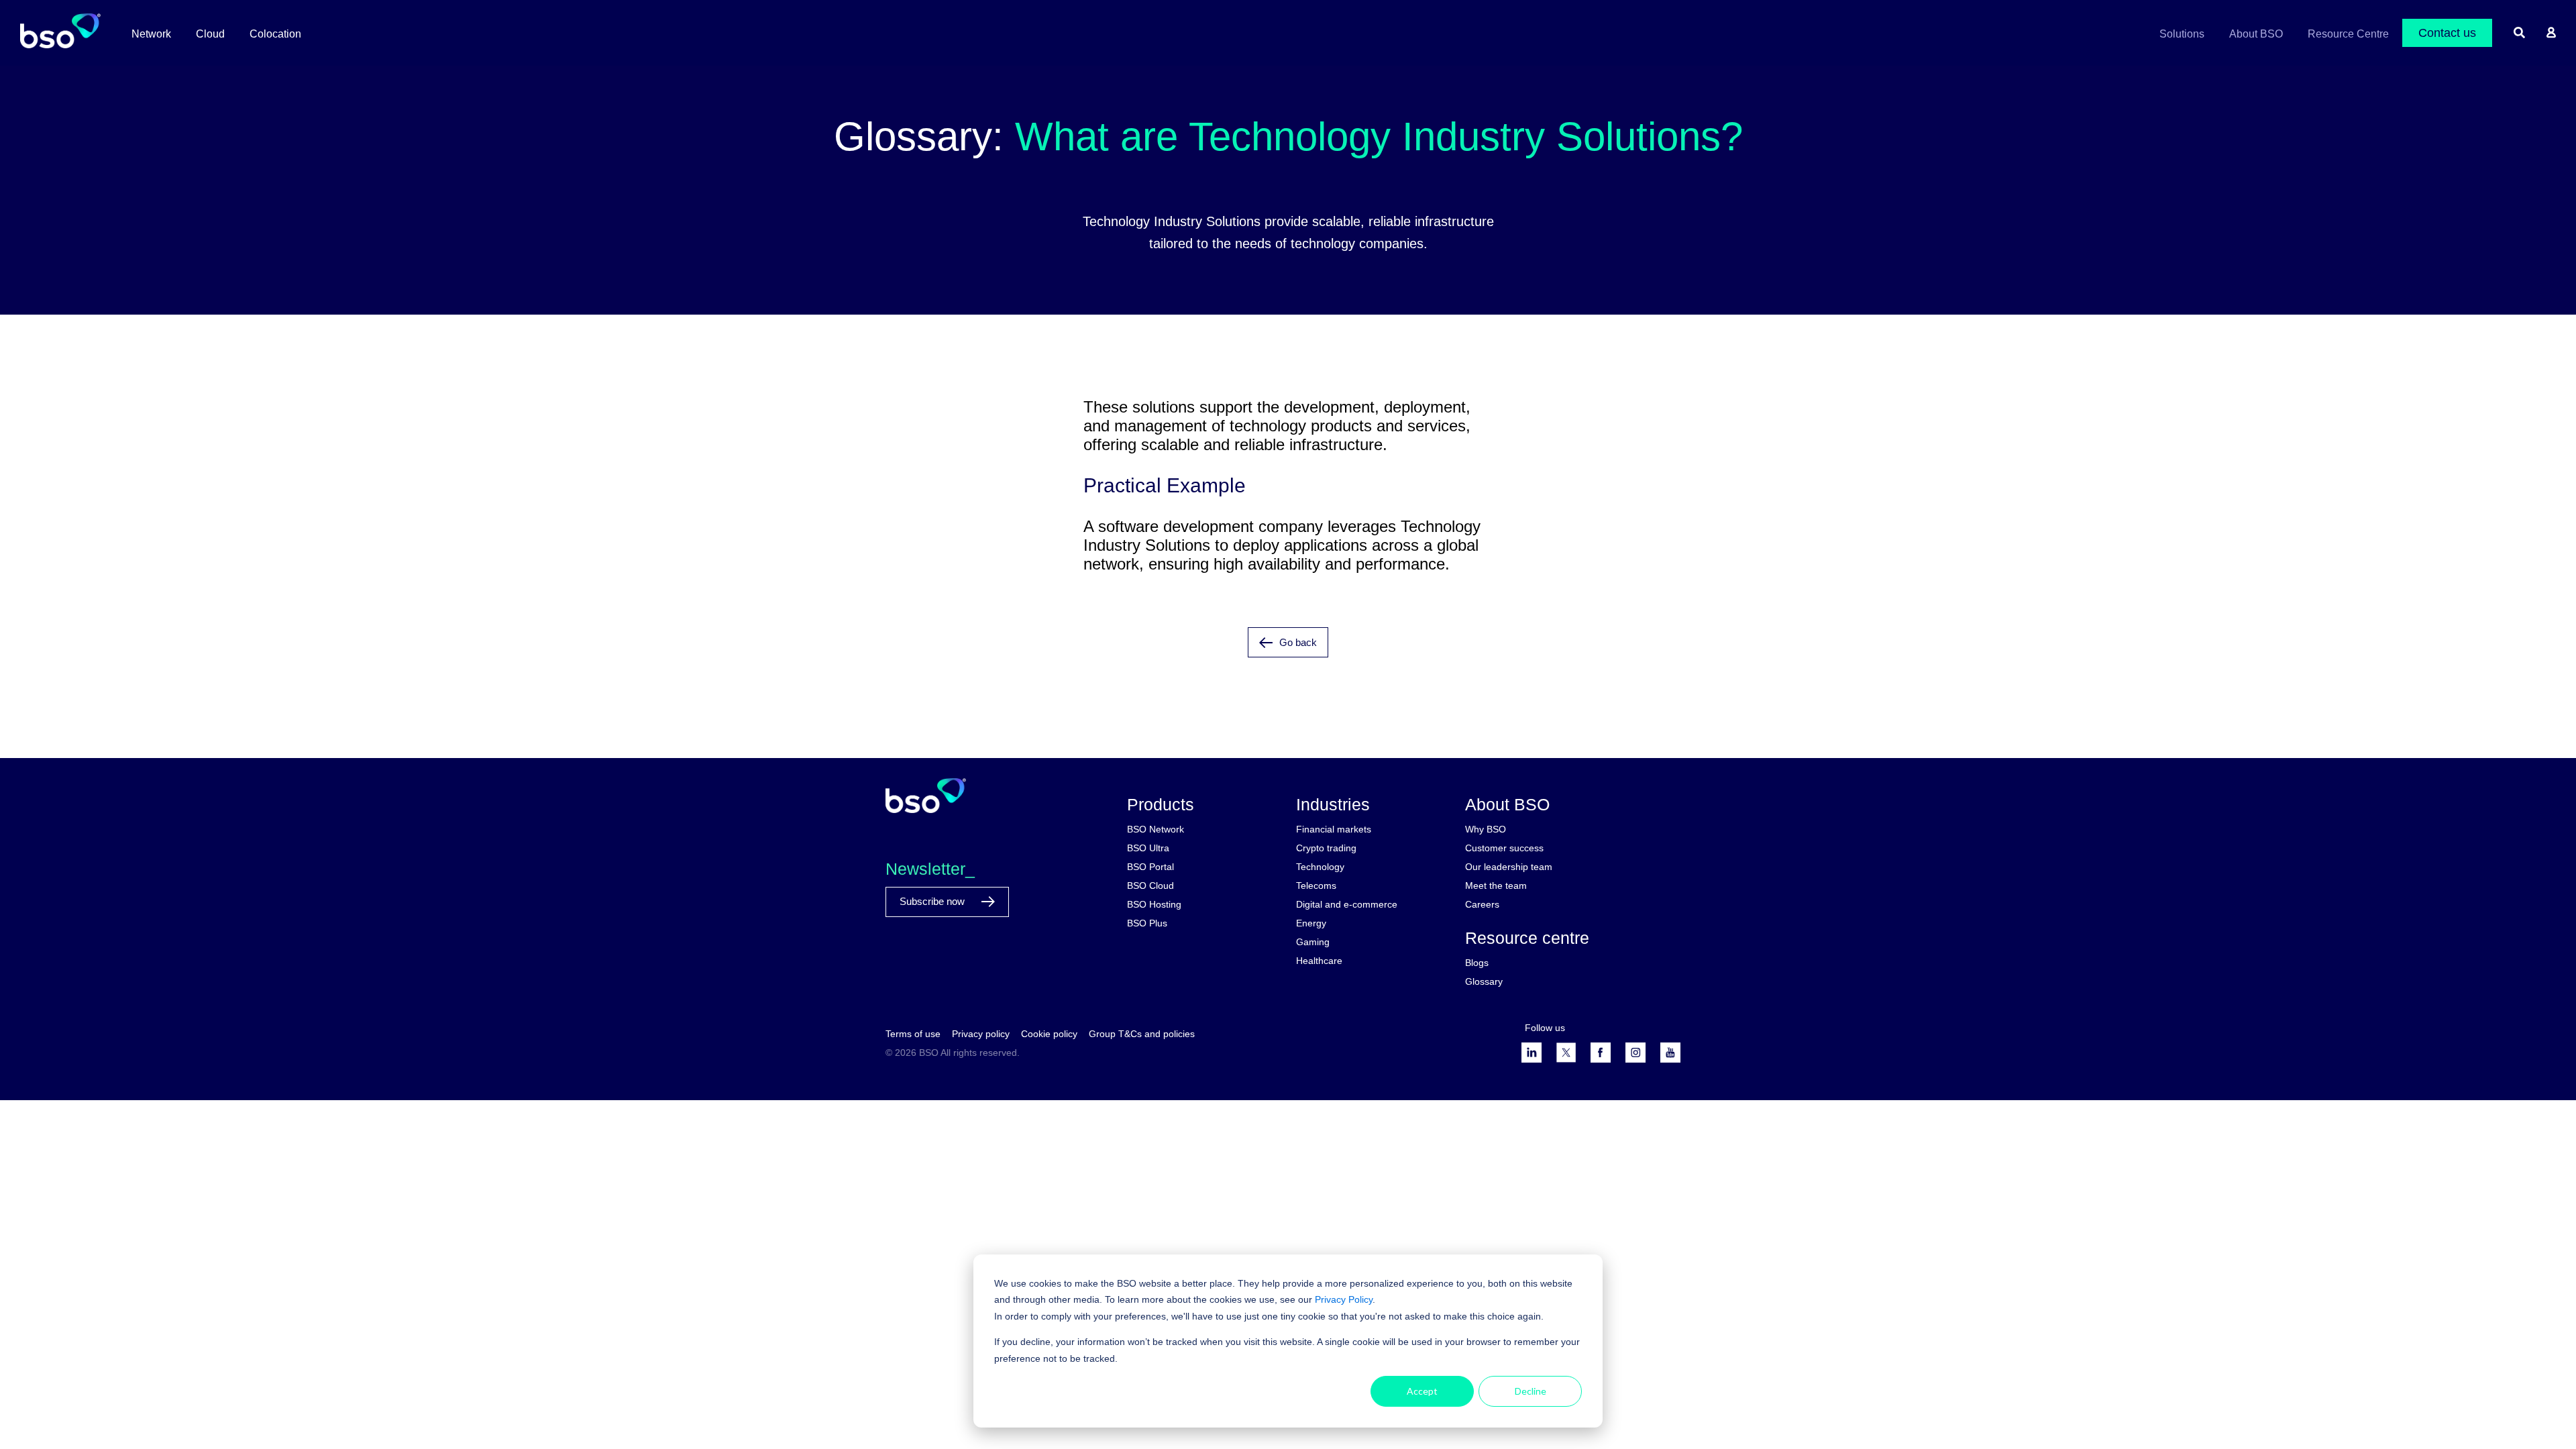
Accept (1422, 1391)
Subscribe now (933, 901)
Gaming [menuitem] (1313, 942)
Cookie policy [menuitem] (1049, 1034)
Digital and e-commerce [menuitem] (1347, 904)
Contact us (2447, 33)
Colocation (275, 34)
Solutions (2182, 34)
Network (151, 34)
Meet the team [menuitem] (1496, 885)
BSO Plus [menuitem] (1147, 923)
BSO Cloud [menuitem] (1150, 885)
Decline (1531, 1391)
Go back (1298, 642)
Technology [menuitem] (1320, 867)
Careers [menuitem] (1482, 904)
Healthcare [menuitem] (1319, 961)
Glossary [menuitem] (1484, 981)
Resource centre (1527, 938)
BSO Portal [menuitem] (1150, 867)
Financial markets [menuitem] (1334, 829)
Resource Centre (2348, 34)
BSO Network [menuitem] (1156, 829)
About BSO (2256, 34)
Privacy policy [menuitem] (981, 1034)
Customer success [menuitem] (1504, 848)
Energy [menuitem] (1311, 923)
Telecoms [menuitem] (1316, 885)
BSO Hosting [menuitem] (1154, 904)
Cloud (210, 34)
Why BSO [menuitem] (1486, 829)
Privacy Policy (1344, 1299)
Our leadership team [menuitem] (1509, 867)
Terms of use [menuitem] (913, 1034)
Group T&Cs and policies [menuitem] (1142, 1034)
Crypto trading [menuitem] (1326, 848)
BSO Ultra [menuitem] (1148, 848)
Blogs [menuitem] (1477, 963)
